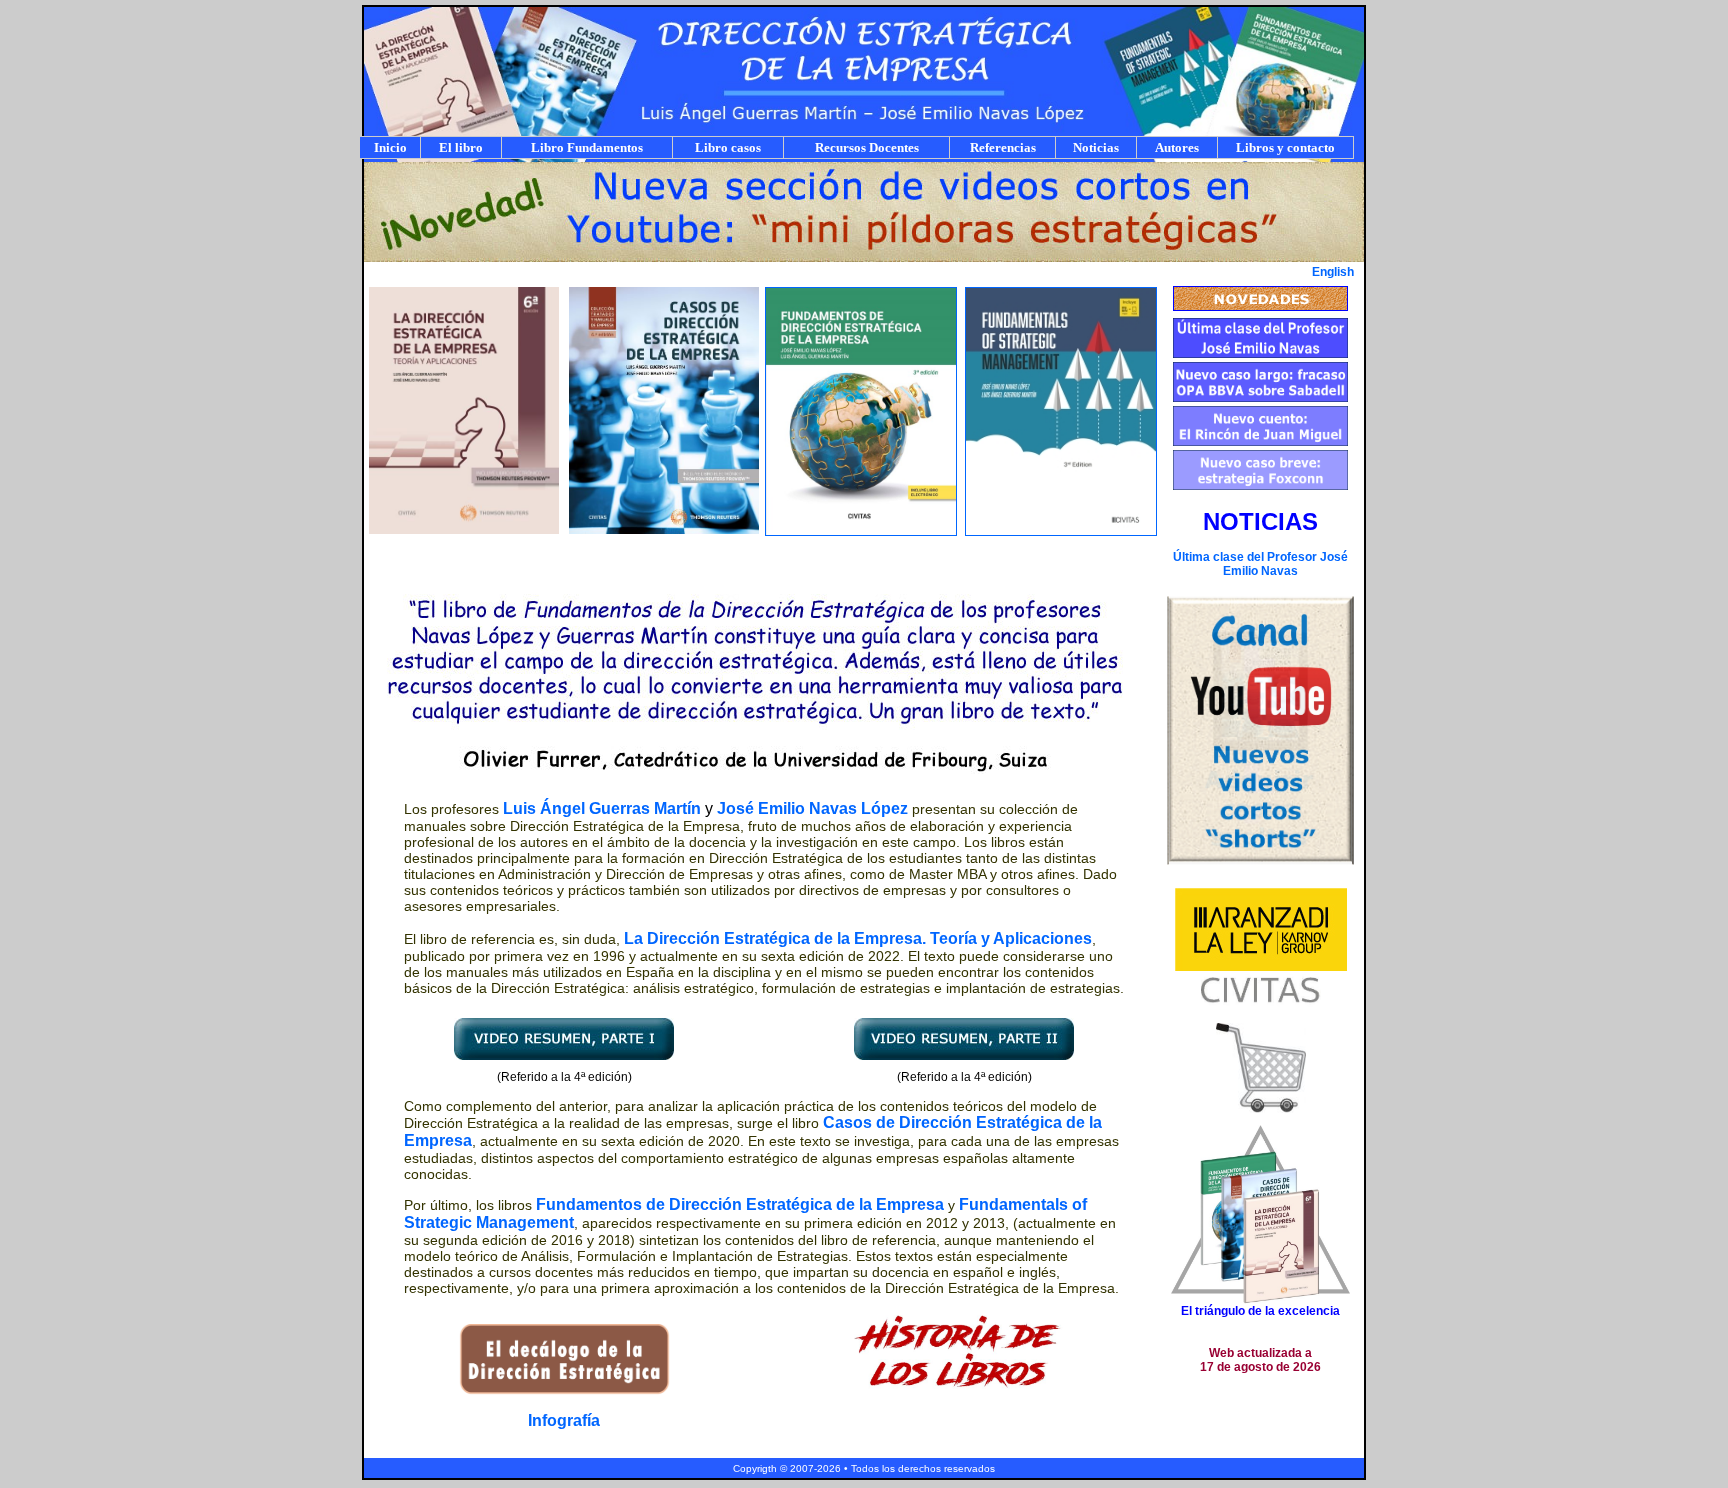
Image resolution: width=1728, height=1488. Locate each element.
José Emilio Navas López (812, 808)
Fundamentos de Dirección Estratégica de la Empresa (740, 1204)
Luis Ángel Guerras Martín (602, 808)
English (1333, 272)
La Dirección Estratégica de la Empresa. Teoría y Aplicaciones (858, 938)
